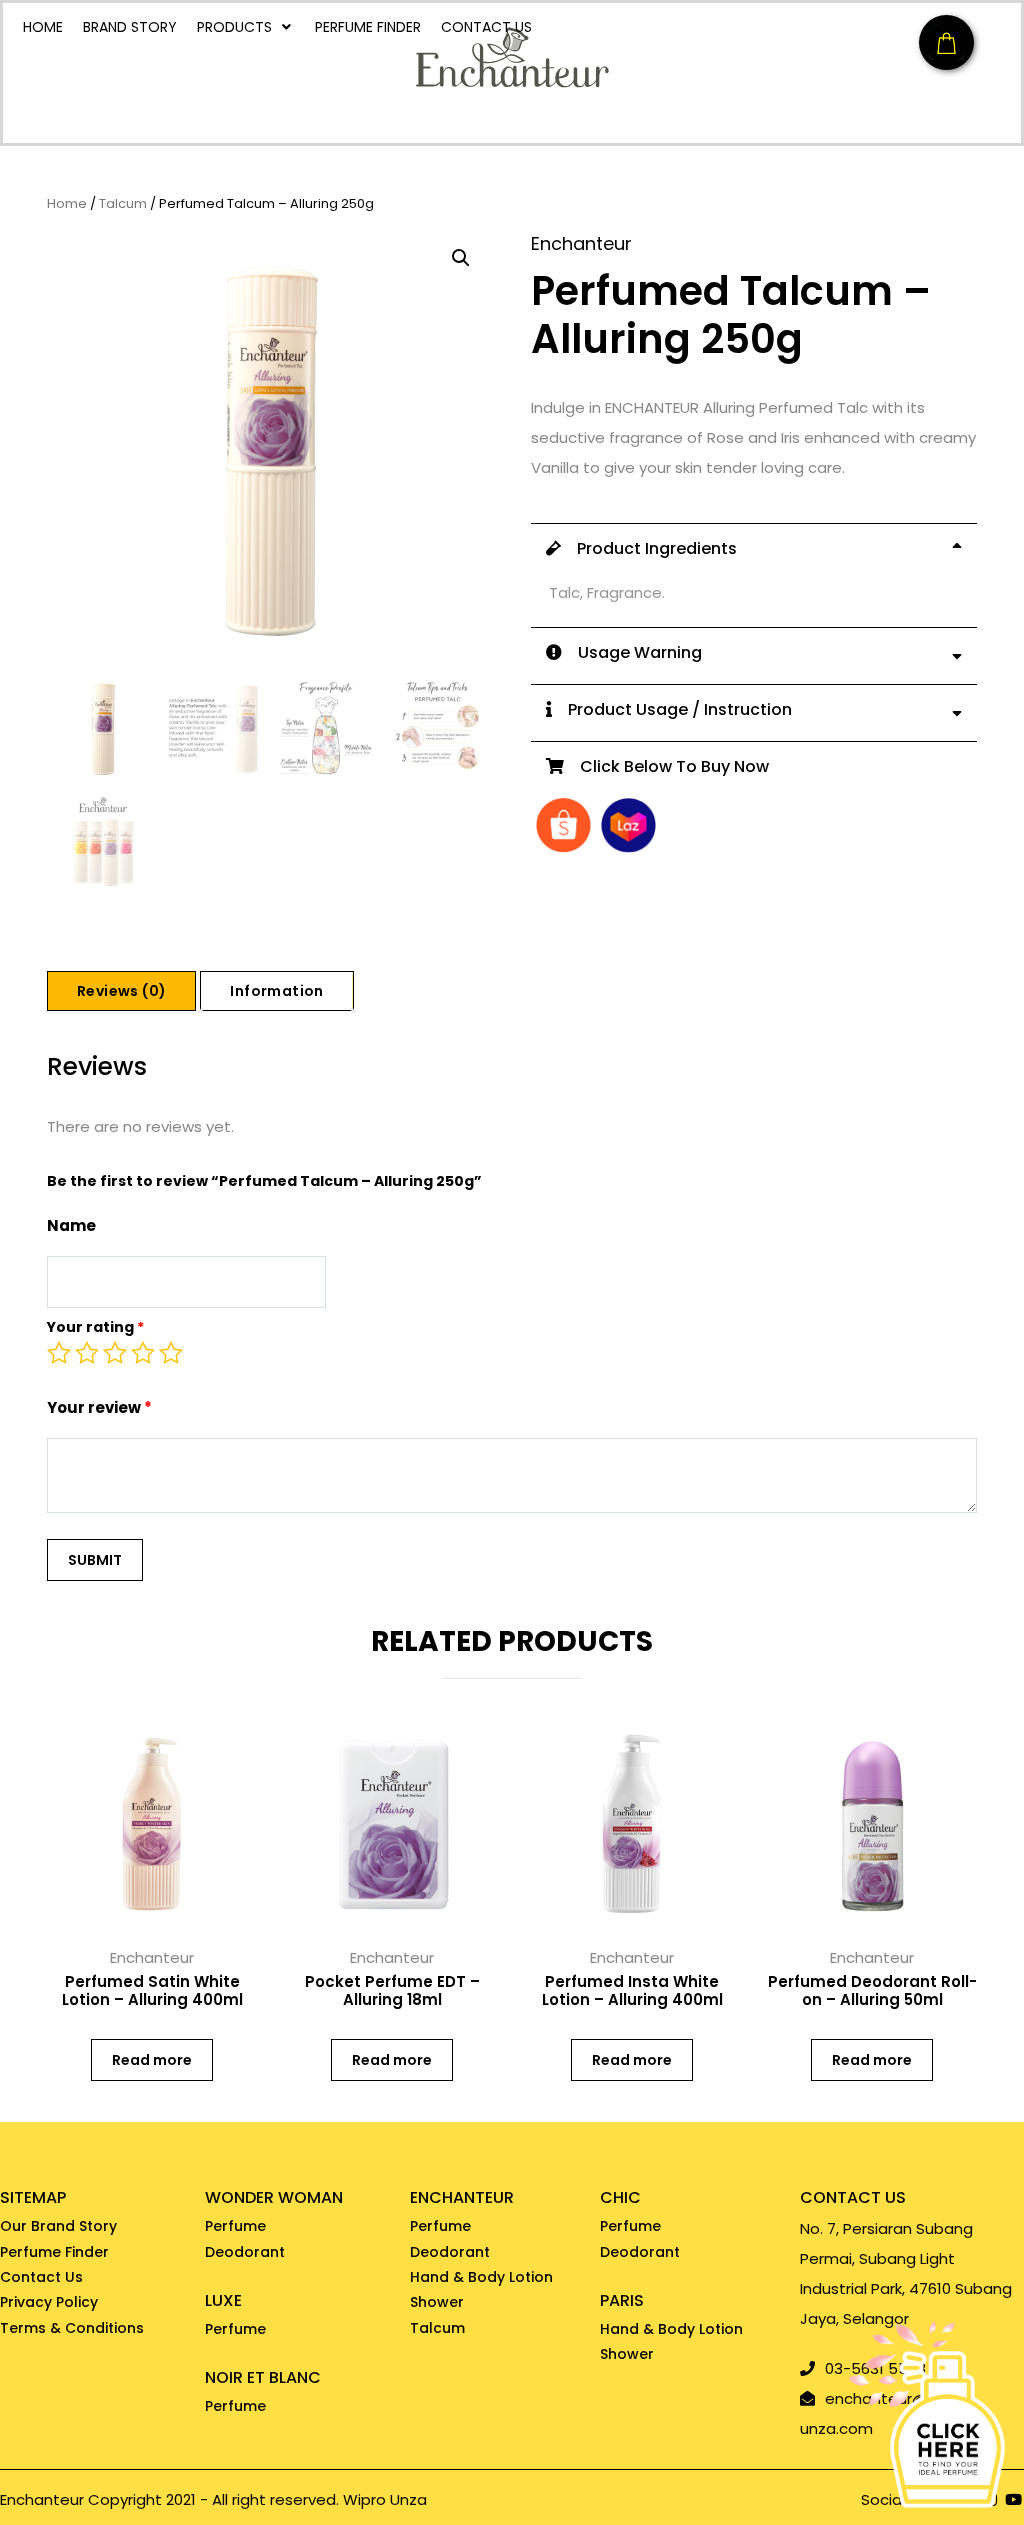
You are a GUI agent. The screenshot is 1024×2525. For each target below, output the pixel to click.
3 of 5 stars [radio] (115, 1353)
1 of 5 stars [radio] (59, 1353)
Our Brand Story (58, 2226)
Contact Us (41, 2277)
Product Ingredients (649, 548)
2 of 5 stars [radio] (87, 1353)
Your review (99, 1407)
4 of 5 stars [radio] (143, 1353)
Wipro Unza (385, 2499)
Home (67, 204)
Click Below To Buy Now (666, 766)
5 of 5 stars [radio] (171, 1353)
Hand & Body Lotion (481, 2277)
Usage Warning (632, 652)
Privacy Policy (49, 2302)
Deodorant (245, 2252)
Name (71, 1225)
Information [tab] (276, 991)
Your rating (95, 1327)
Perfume (235, 2226)
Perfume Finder (54, 2252)
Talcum (123, 204)
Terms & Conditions (72, 2328)
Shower (437, 2302)
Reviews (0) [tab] (121, 991)
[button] (461, 258)
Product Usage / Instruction (672, 709)
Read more (152, 2060)
